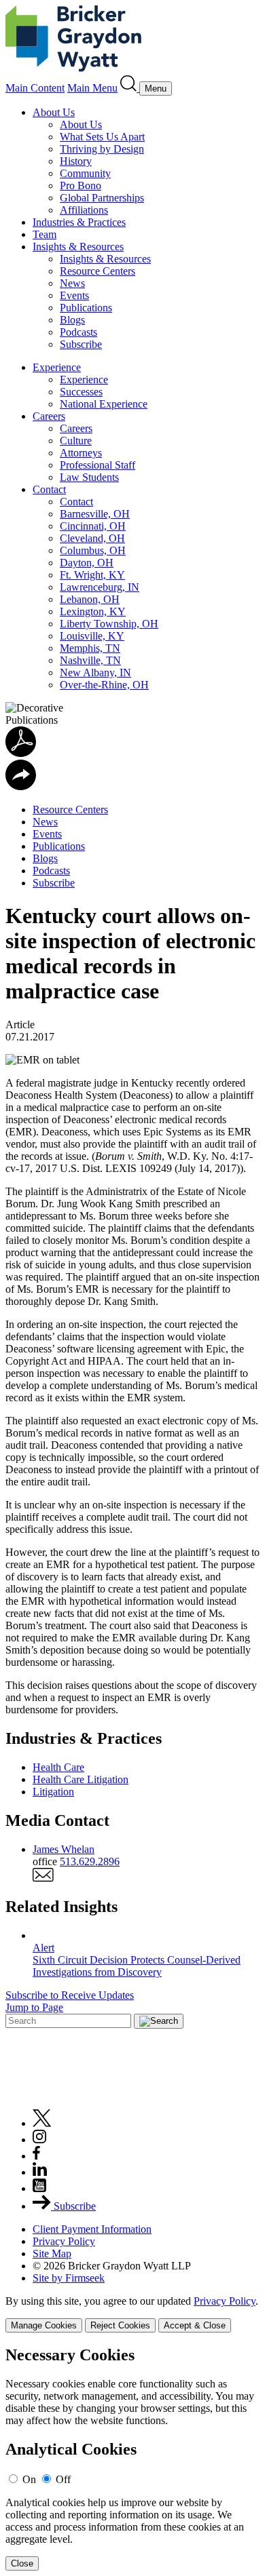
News (72, 283)
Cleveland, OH (92, 538)
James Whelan (64, 1849)
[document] (132, 2458)
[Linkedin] (40, 2172)
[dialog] (132, 2314)
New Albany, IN (95, 672)
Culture (76, 441)
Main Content (35, 88)
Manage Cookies (44, 2325)
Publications (86, 308)
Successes (81, 392)
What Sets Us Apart (102, 137)
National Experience (104, 404)
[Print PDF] (21, 753)
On (29, 2479)
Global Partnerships (102, 198)
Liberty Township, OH (109, 624)
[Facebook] (36, 2156)
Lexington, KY (93, 611)
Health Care (58, 1767)
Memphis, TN (90, 648)
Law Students (89, 477)
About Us (54, 112)
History (76, 161)
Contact (49, 489)
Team (45, 234)
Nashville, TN (90, 660)
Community (85, 173)
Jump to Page (34, 2007)
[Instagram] (40, 2140)
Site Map (52, 2253)
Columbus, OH (93, 550)
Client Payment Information (92, 2229)
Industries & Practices (79, 222)
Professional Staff (98, 465)
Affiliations (84, 210)
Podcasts (78, 332)
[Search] (130, 88)
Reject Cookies (120, 2325)
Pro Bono (81, 186)
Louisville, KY (92, 636)
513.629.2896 (90, 1861)
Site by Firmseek (69, 2278)
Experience (57, 367)
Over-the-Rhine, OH (104, 685)
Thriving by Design (102, 149)
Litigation (53, 1792)
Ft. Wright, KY (92, 575)
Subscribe (81, 344)
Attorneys (81, 453)
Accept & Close (195, 2325)
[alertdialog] (132, 2458)
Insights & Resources (78, 247)
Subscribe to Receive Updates (70, 1995)
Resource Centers (98, 271)
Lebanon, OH (90, 599)
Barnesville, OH (95, 514)
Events (74, 295)
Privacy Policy (64, 2241)
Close (22, 2563)
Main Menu (92, 88)
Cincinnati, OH (93, 526)
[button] (21, 786)
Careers (49, 416)
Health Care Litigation (81, 1779)
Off (63, 2479)
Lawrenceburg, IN (100, 587)
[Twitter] (42, 2123)
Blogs (72, 320)
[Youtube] (39, 2188)
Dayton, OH (87, 563)
